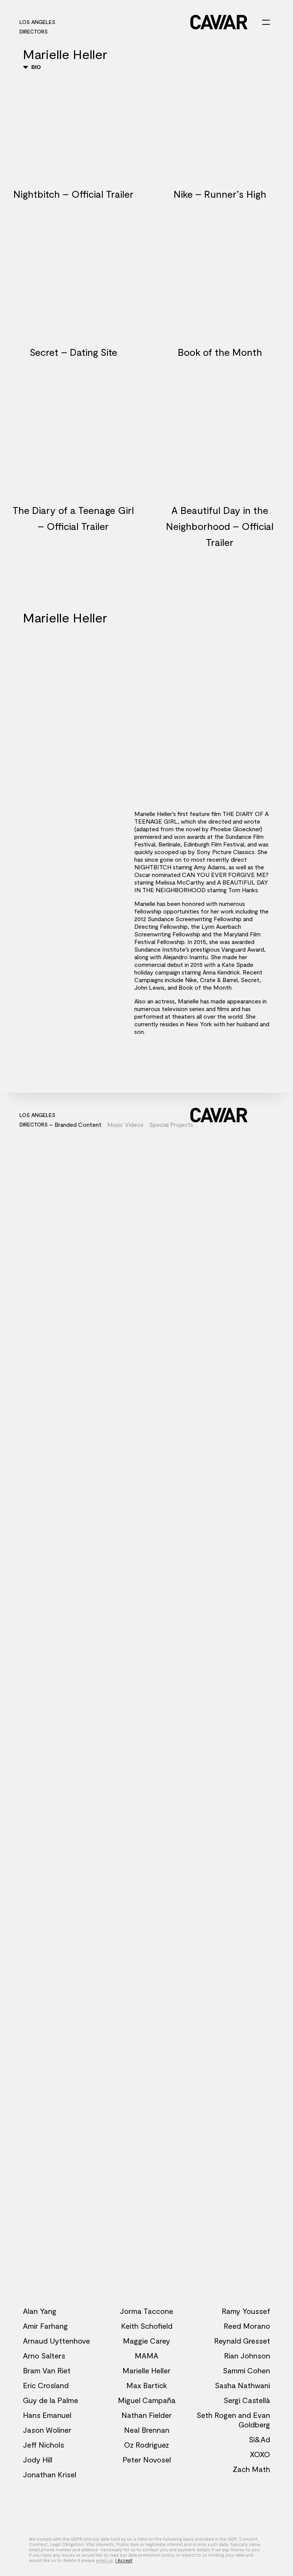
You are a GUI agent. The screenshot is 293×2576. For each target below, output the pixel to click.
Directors (34, 31)
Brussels (97, 22)
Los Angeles (37, 22)
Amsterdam (164, 22)
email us (105, 2560)
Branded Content (78, 1124)
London (129, 22)
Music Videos (125, 1124)
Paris (70, 22)
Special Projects (171, 1124)
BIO (35, 67)
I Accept (124, 2560)
